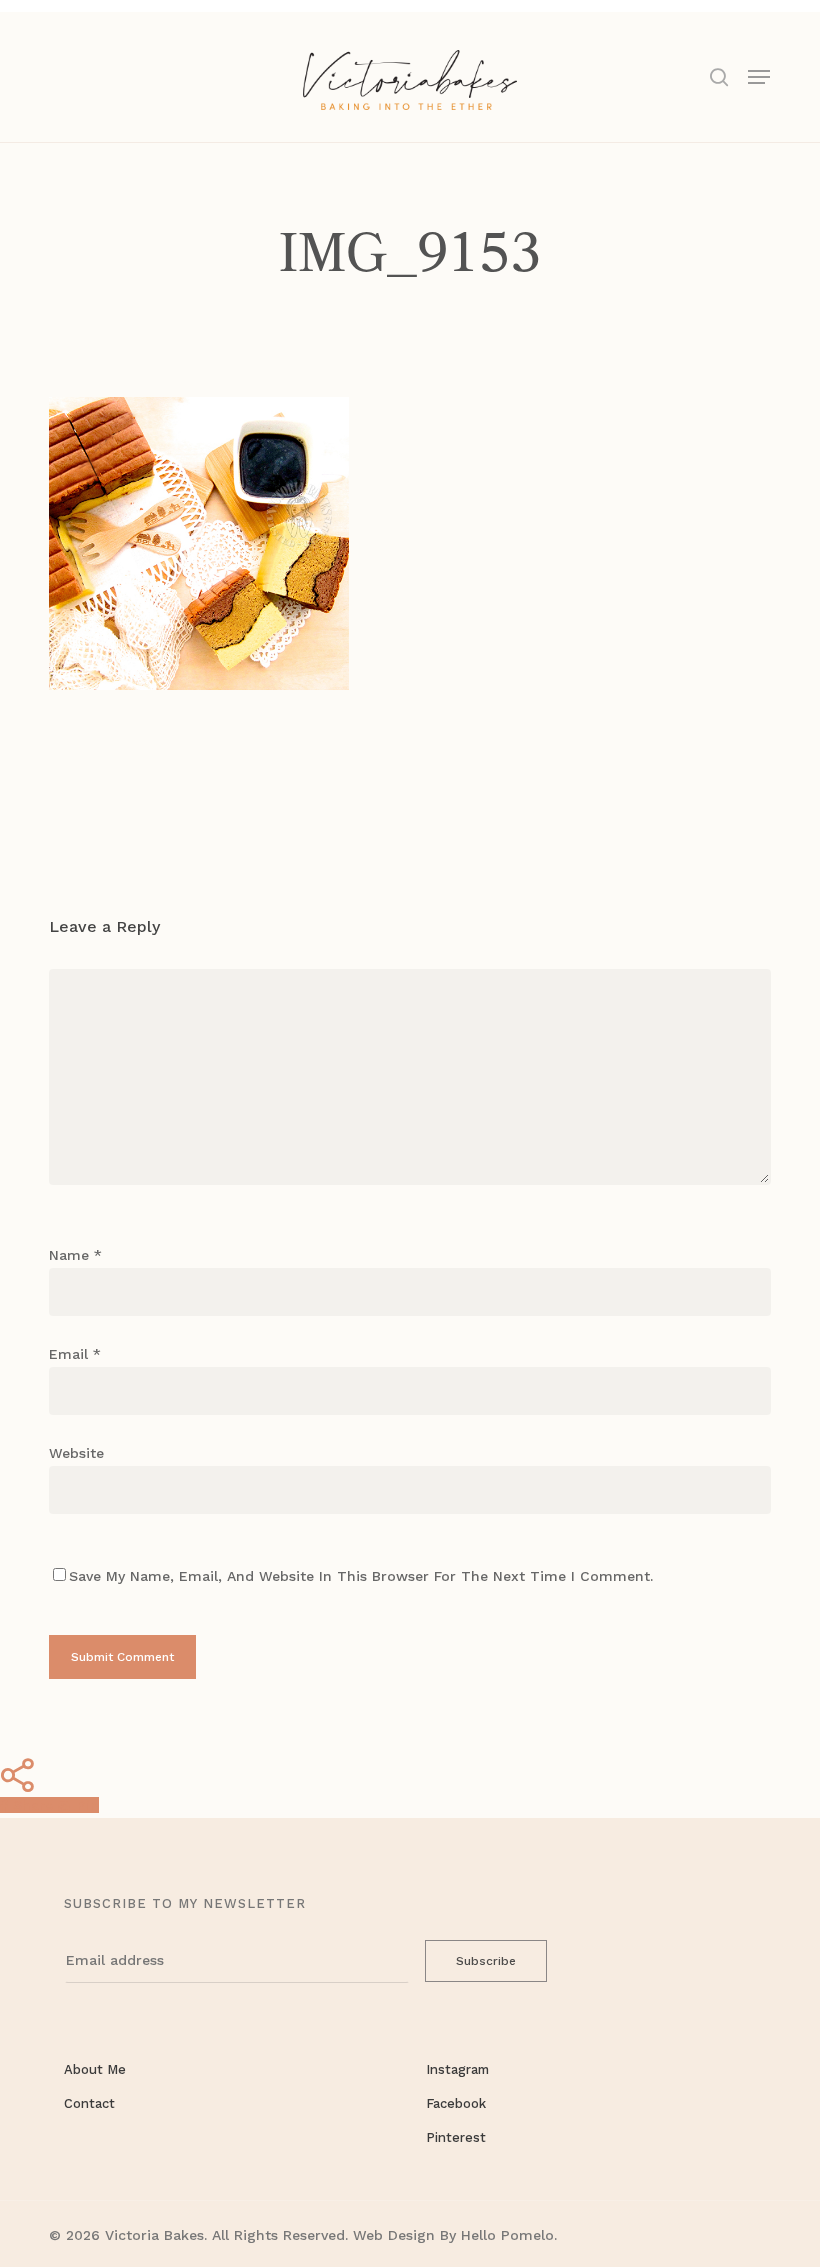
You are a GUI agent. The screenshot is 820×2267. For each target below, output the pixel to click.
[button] (759, 75)
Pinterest (456, 2137)
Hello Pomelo (507, 2235)
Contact (89, 2103)
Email (75, 1354)
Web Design (394, 2235)
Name (75, 1255)
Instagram (457, 2069)
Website (76, 1453)
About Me (95, 2069)
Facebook (456, 2103)
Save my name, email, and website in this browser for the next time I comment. (361, 1576)
